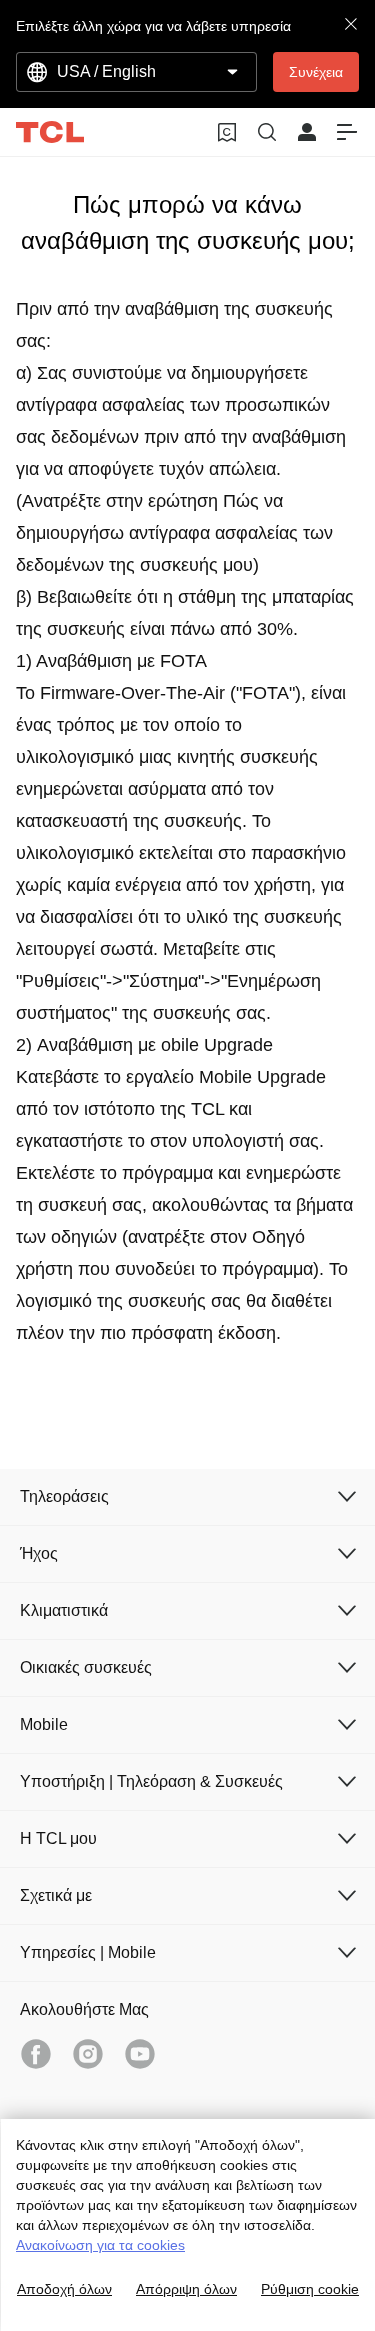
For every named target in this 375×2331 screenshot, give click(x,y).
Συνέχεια (316, 72)
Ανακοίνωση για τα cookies (100, 2245)
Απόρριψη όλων (186, 2289)
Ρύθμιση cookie (310, 2289)
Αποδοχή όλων (64, 2289)
